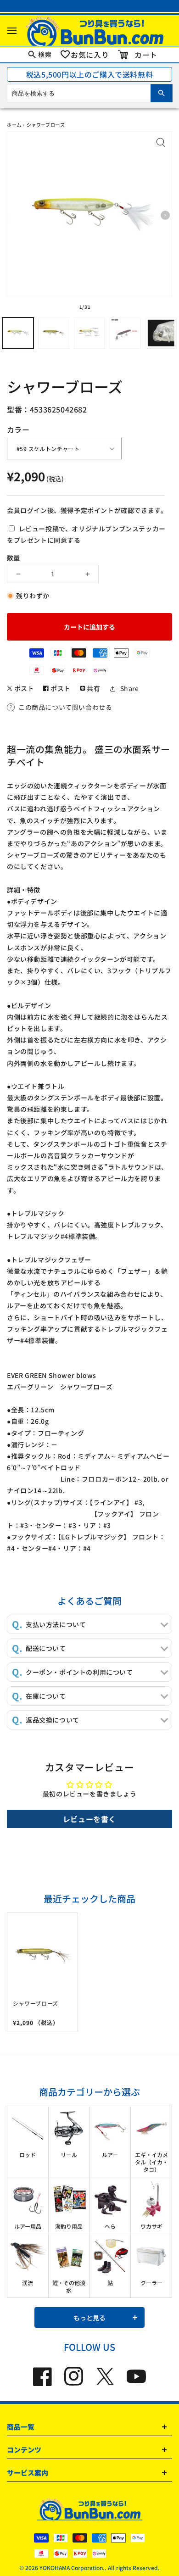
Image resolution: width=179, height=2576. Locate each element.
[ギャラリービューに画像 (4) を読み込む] (125, 333)
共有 (93, 688)
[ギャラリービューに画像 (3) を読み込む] (89, 333)
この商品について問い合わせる (65, 707)
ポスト (23, 688)
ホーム (14, 125)
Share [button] (130, 688)
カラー (18, 429)
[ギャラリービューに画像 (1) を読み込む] (18, 333)
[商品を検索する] (162, 93)
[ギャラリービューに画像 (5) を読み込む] (161, 333)
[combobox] (89, 93)
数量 (13, 558)
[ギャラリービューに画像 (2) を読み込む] (54, 333)
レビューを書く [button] (89, 1819)
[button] (12, 31)
